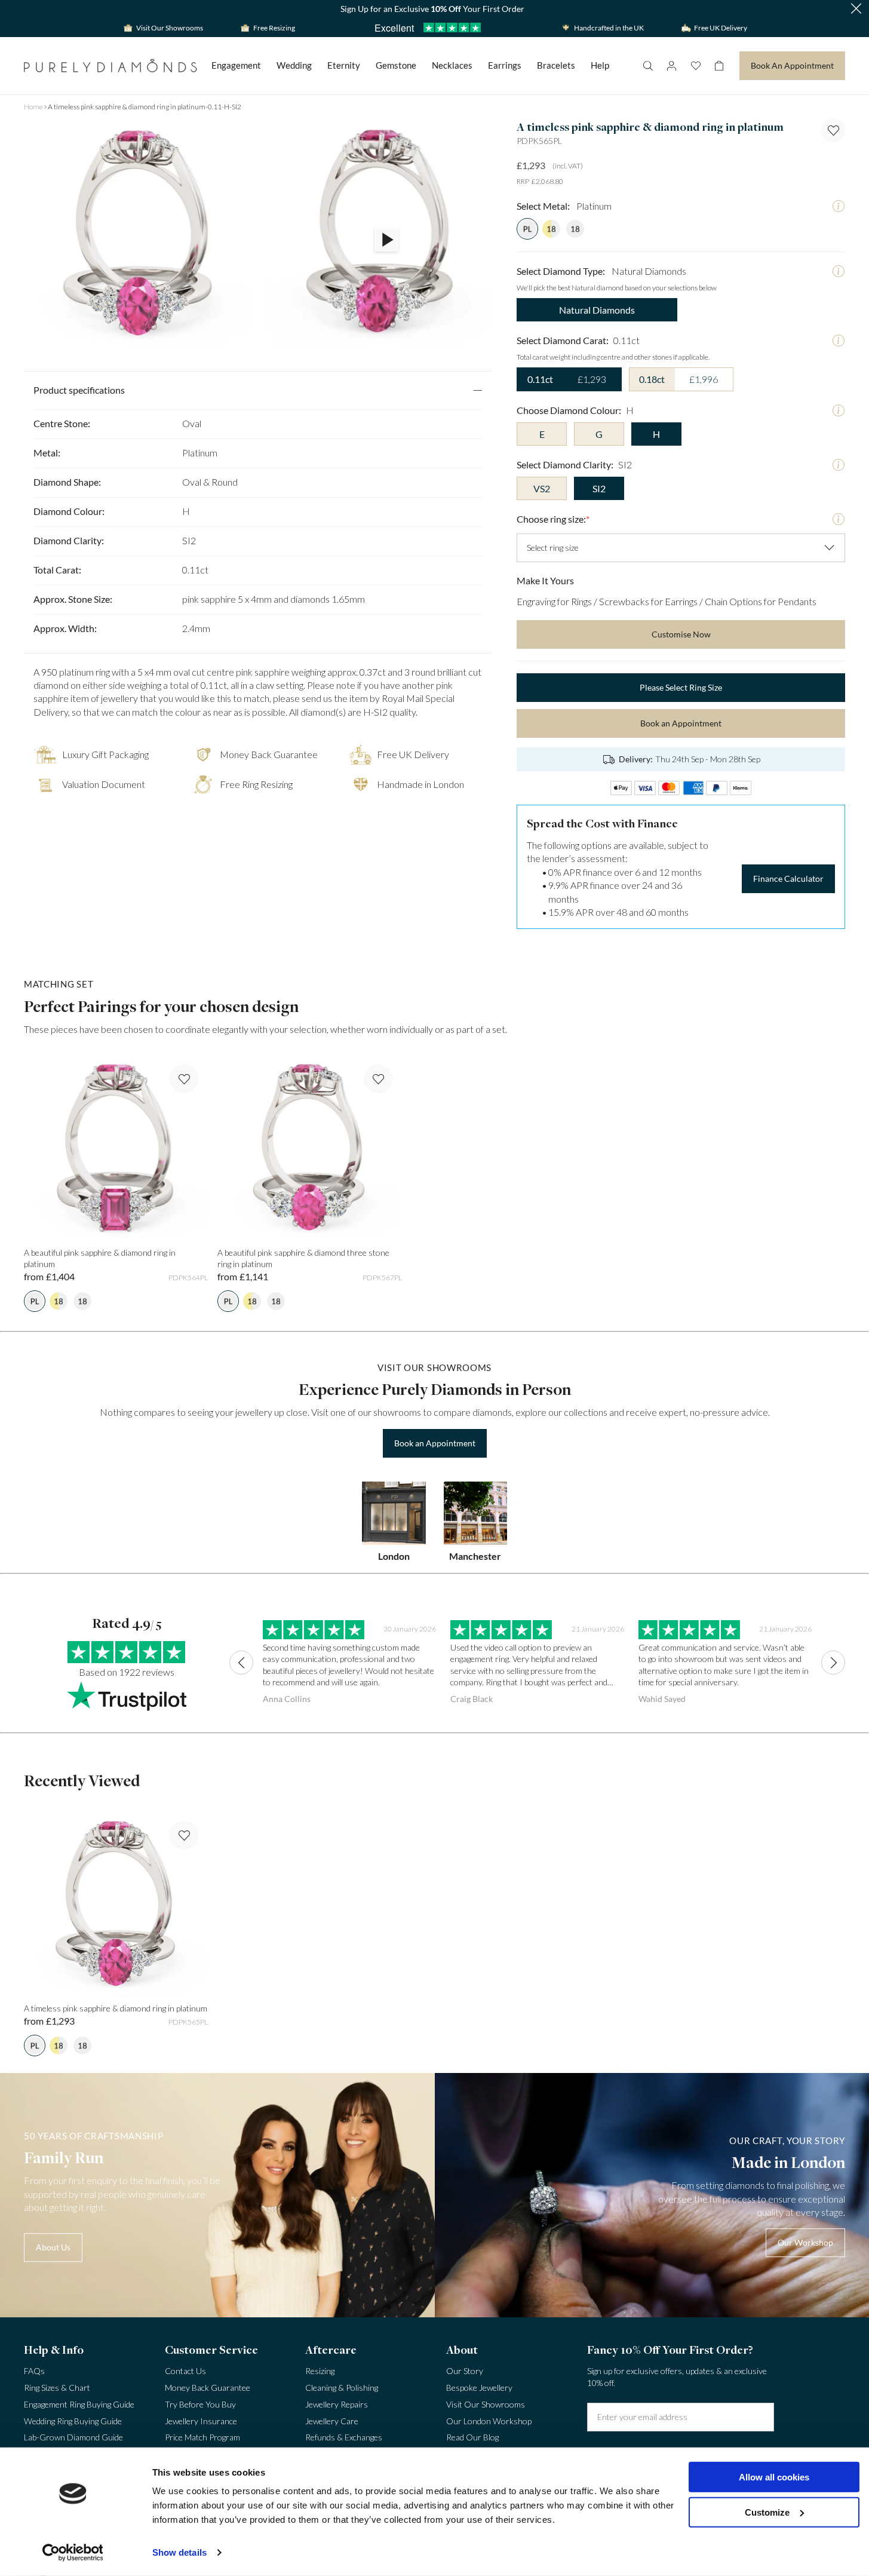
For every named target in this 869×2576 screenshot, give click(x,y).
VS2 (542, 488)
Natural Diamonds (597, 310)
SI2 (599, 488)
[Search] (647, 66)
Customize (767, 2512)
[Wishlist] (695, 66)
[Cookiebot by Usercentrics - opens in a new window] (73, 2553)
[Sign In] (671, 66)
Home (33, 107)
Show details (179, 2552)
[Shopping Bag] (719, 66)
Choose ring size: (553, 519)
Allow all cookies (774, 2477)
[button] (856, 9)
